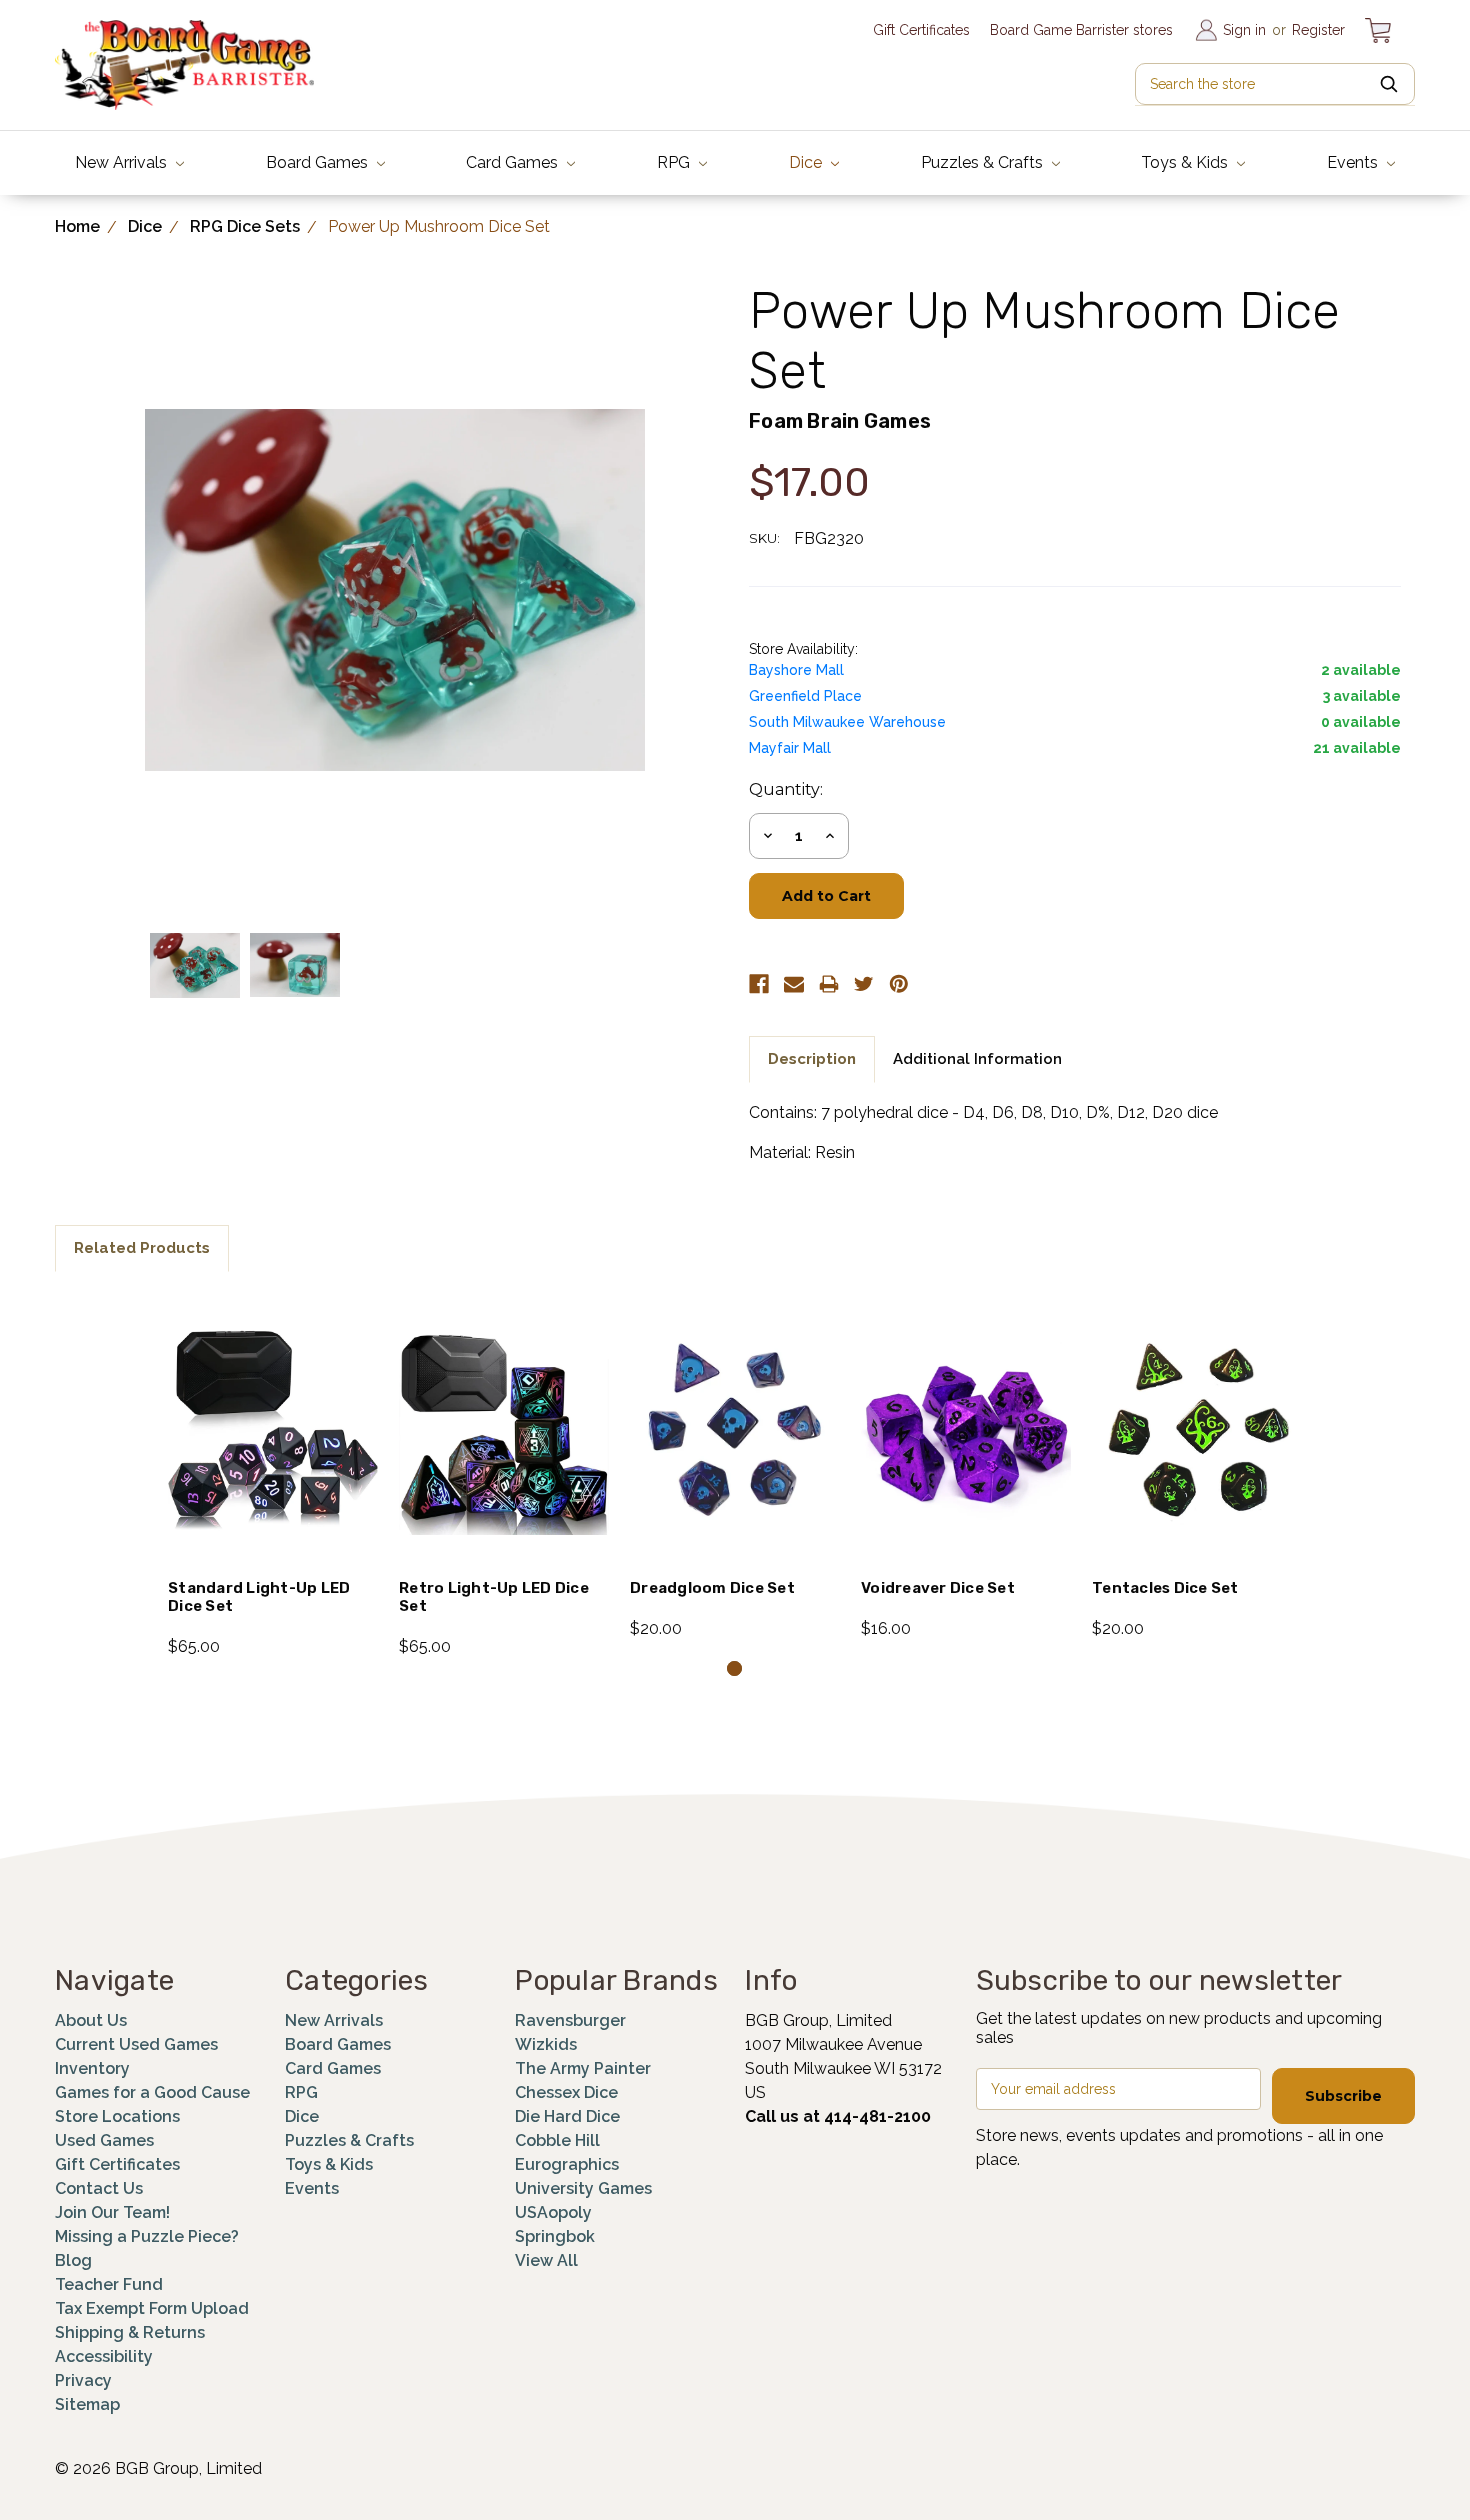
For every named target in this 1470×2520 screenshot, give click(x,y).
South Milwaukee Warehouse (847, 722)
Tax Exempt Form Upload (152, 2308)
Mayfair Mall (790, 748)
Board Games (319, 162)
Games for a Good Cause (152, 2092)
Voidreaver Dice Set (938, 1588)
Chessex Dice (566, 2092)
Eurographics (567, 2164)
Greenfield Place (805, 696)
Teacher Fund (109, 2284)
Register (1318, 30)
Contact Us (99, 2188)
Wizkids (546, 2044)
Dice (807, 162)
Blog (73, 2260)
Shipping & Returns (130, 2332)
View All (546, 2260)
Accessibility (104, 2356)
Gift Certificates (921, 30)
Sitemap (87, 2404)
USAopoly (553, 2212)
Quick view (273, 1404)
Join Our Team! (112, 2212)
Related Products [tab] (142, 1248)
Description (812, 1059)
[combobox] (1275, 84)
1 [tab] (734, 1668)
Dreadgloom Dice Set (712, 1588)
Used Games (104, 2140)
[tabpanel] (273, 1476)
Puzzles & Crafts (984, 162)
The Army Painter (583, 2068)
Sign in (1244, 30)
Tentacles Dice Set (1165, 1588)
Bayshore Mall (796, 670)
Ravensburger (570, 2020)
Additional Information (977, 1059)
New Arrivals (123, 162)
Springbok (555, 2236)
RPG (675, 162)
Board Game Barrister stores (1081, 30)
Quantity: (786, 789)
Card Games (514, 162)
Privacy (83, 2380)
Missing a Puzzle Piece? (147, 2236)
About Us (91, 2020)
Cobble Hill (557, 2140)
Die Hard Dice (567, 2116)
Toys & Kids (1186, 162)
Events (1354, 162)
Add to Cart (273, 1457)
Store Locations (117, 2116)
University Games (583, 2188)
